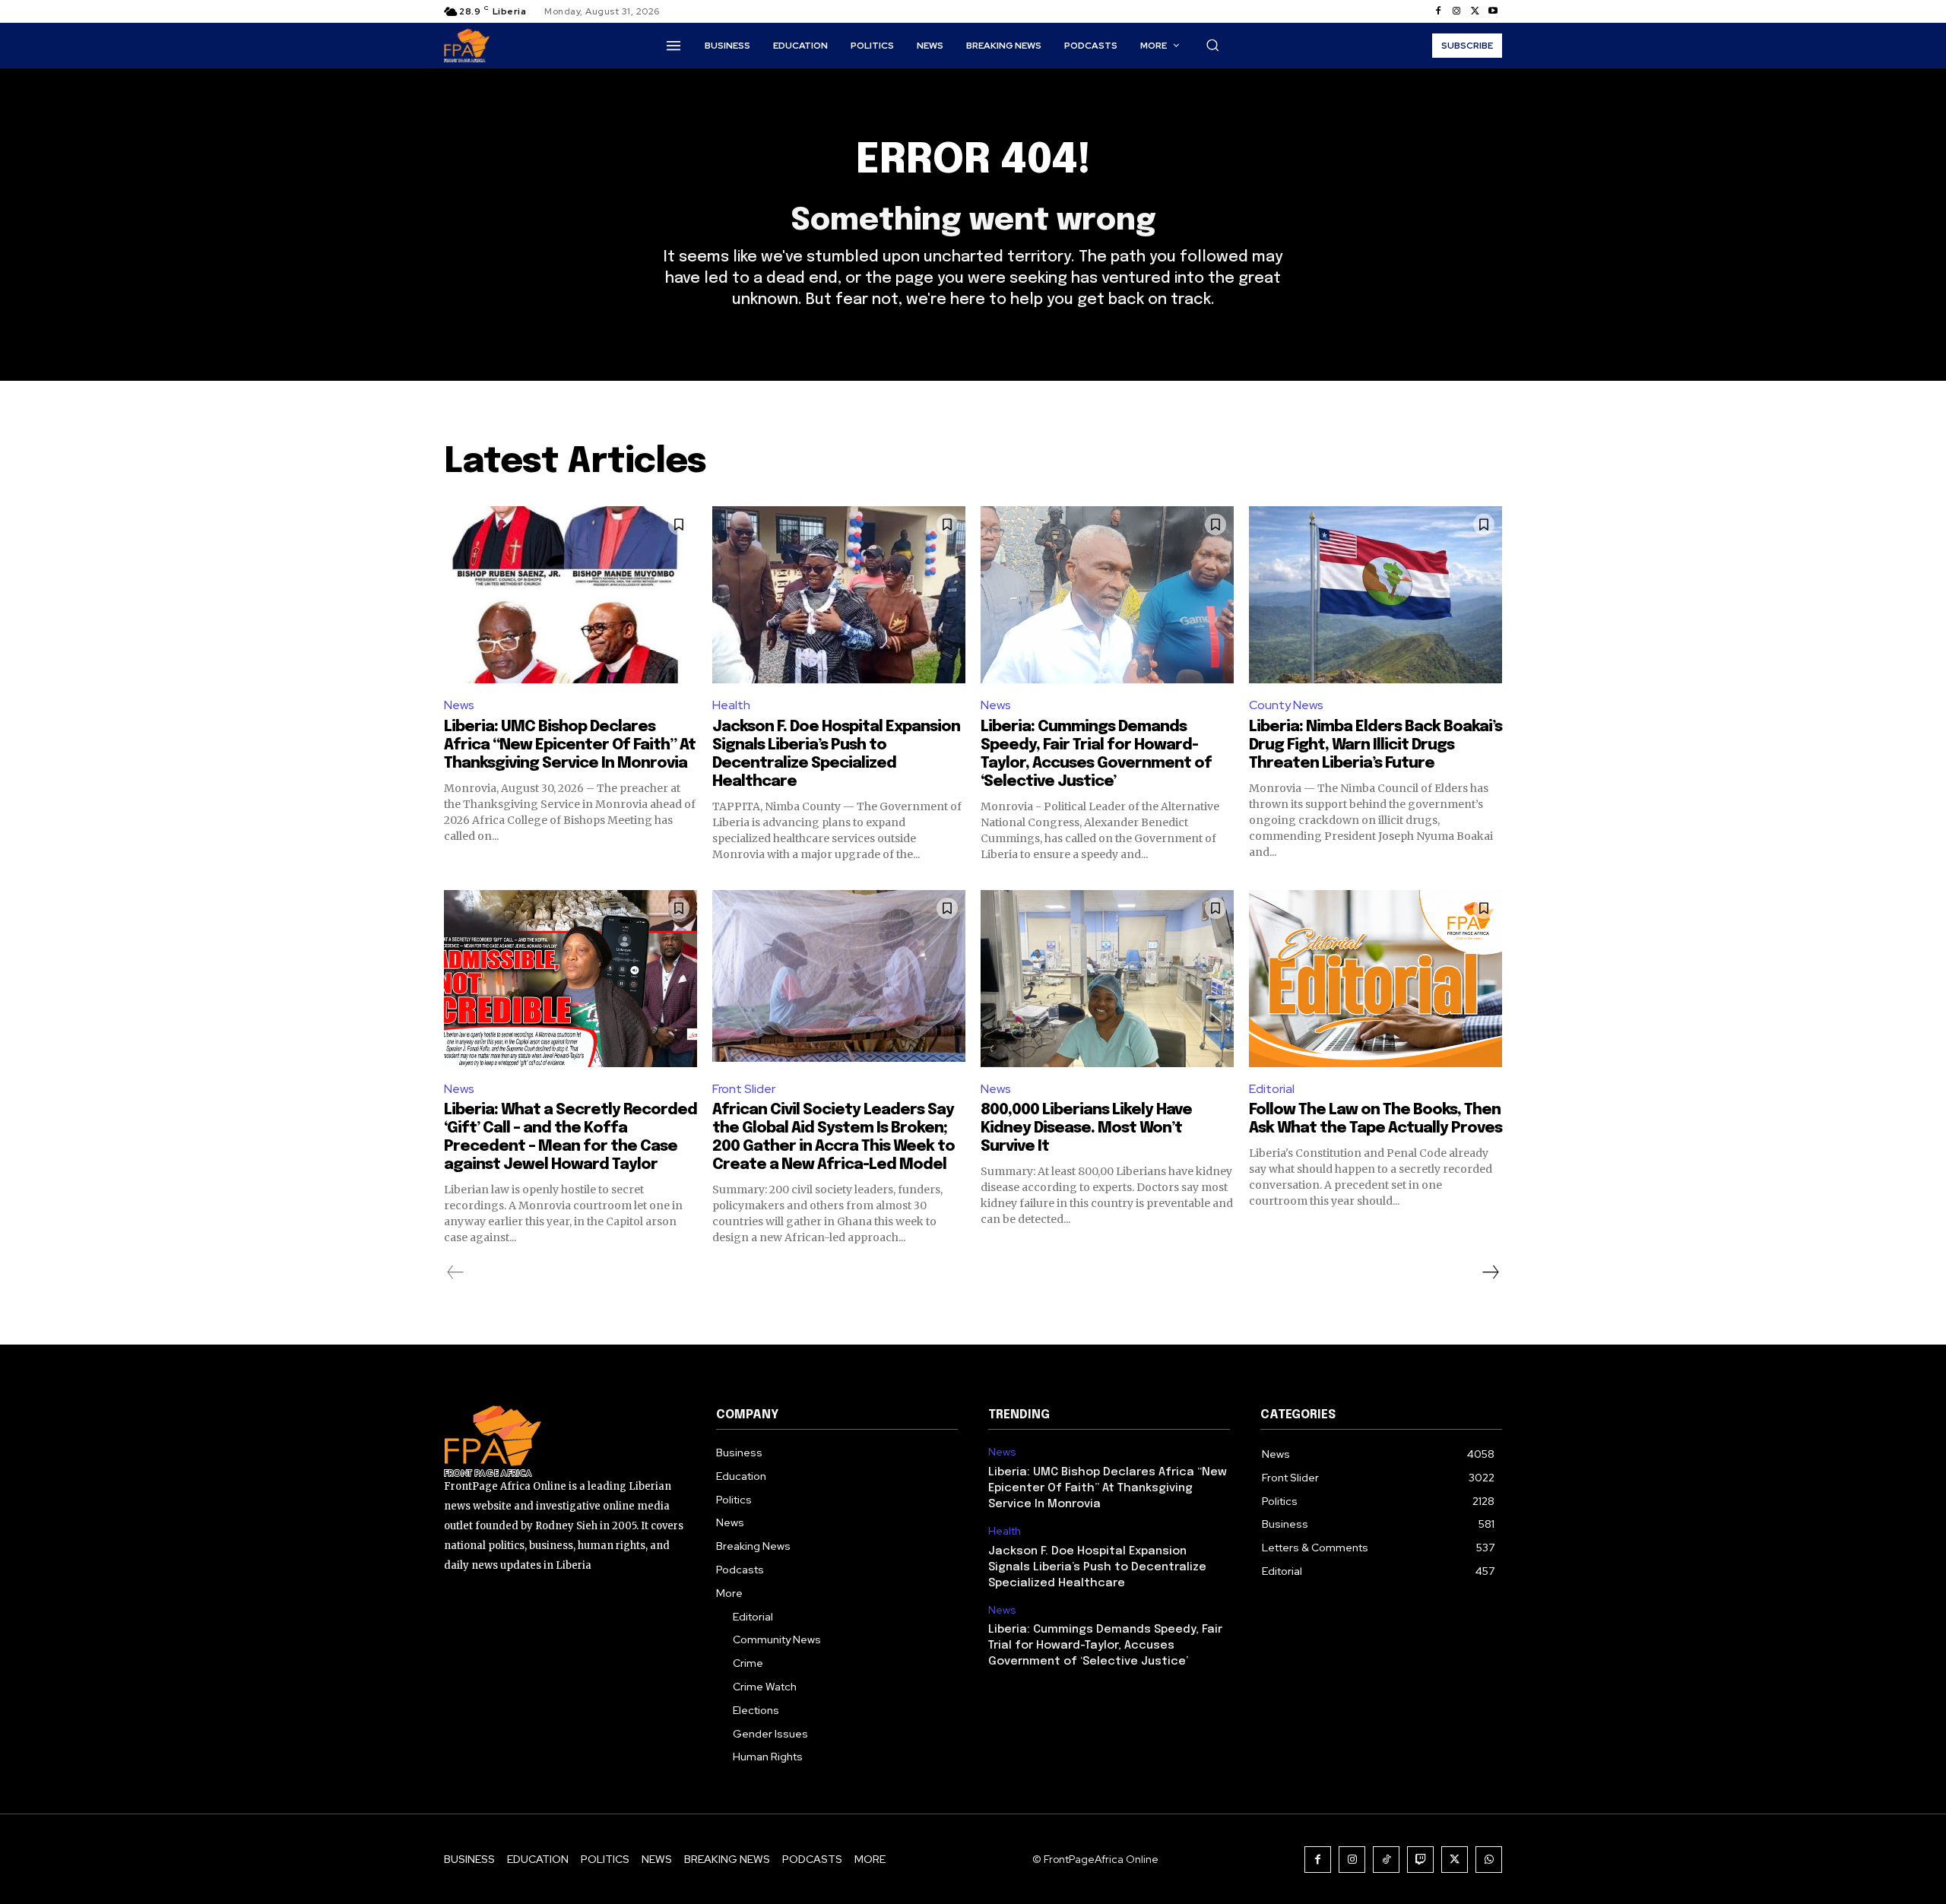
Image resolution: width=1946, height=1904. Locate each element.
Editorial (1272, 1089)
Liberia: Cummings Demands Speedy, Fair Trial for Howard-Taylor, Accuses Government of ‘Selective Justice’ (1105, 1646)
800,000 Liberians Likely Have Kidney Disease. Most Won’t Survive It (1086, 1128)
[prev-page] (456, 1272)
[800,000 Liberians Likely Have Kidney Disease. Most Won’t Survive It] (1107, 979)
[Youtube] (1493, 11)
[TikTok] (1386, 1860)
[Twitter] (1475, 11)
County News (1286, 705)
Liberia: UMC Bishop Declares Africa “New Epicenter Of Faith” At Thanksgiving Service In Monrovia (570, 745)
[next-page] (1490, 1272)
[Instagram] (1456, 11)
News (459, 705)
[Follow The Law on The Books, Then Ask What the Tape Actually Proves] (1376, 979)
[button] (1212, 45)
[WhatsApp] (1489, 1860)
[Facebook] (1438, 11)
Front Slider (744, 1089)
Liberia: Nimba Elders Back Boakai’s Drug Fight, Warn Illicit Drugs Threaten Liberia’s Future (1376, 745)
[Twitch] (1420, 1860)
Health (731, 705)
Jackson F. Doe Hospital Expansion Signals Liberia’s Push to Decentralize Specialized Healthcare (1097, 1567)
